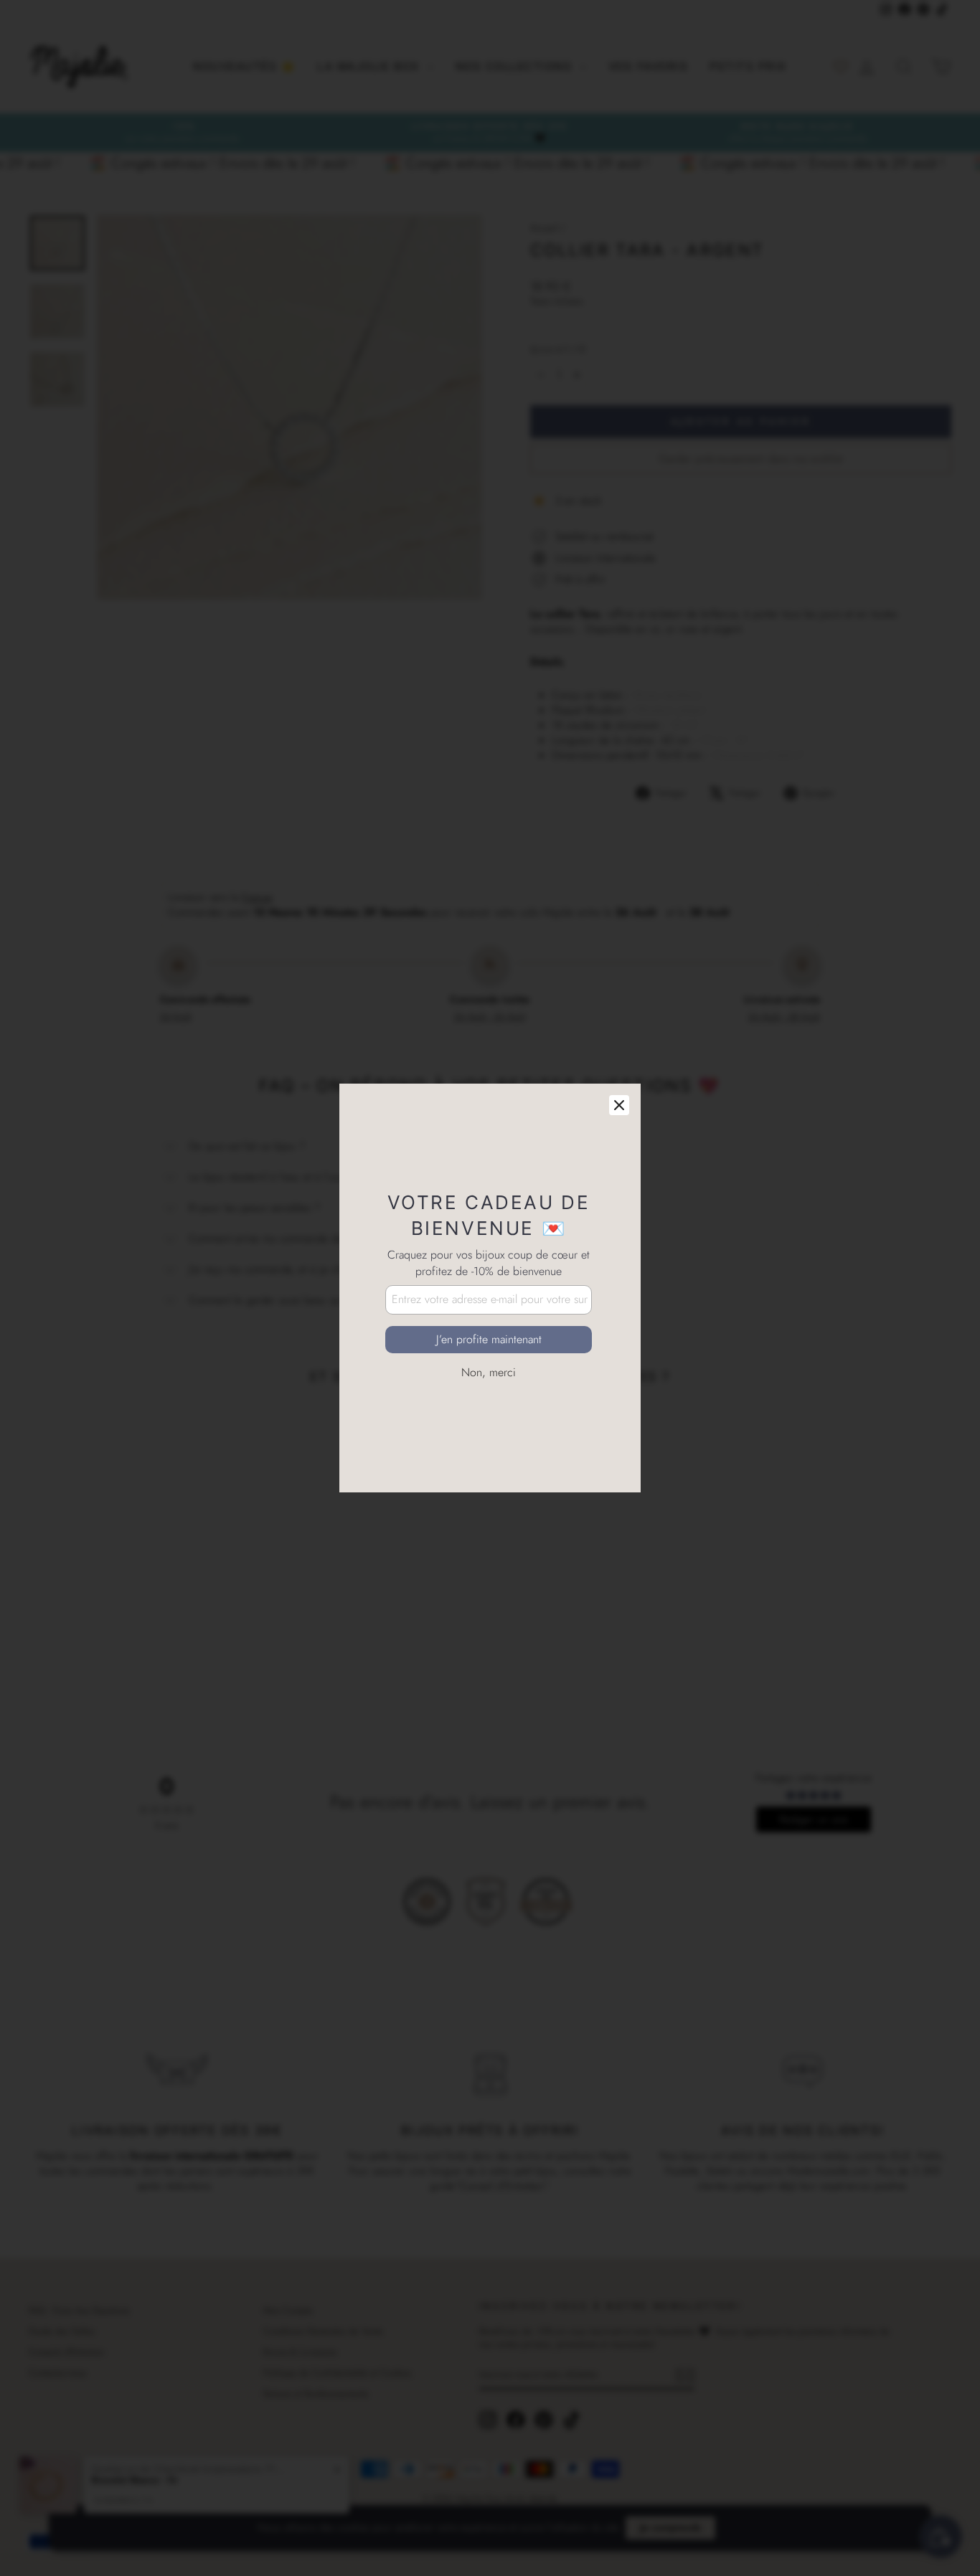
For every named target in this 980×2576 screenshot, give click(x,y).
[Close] (619, 1105)
